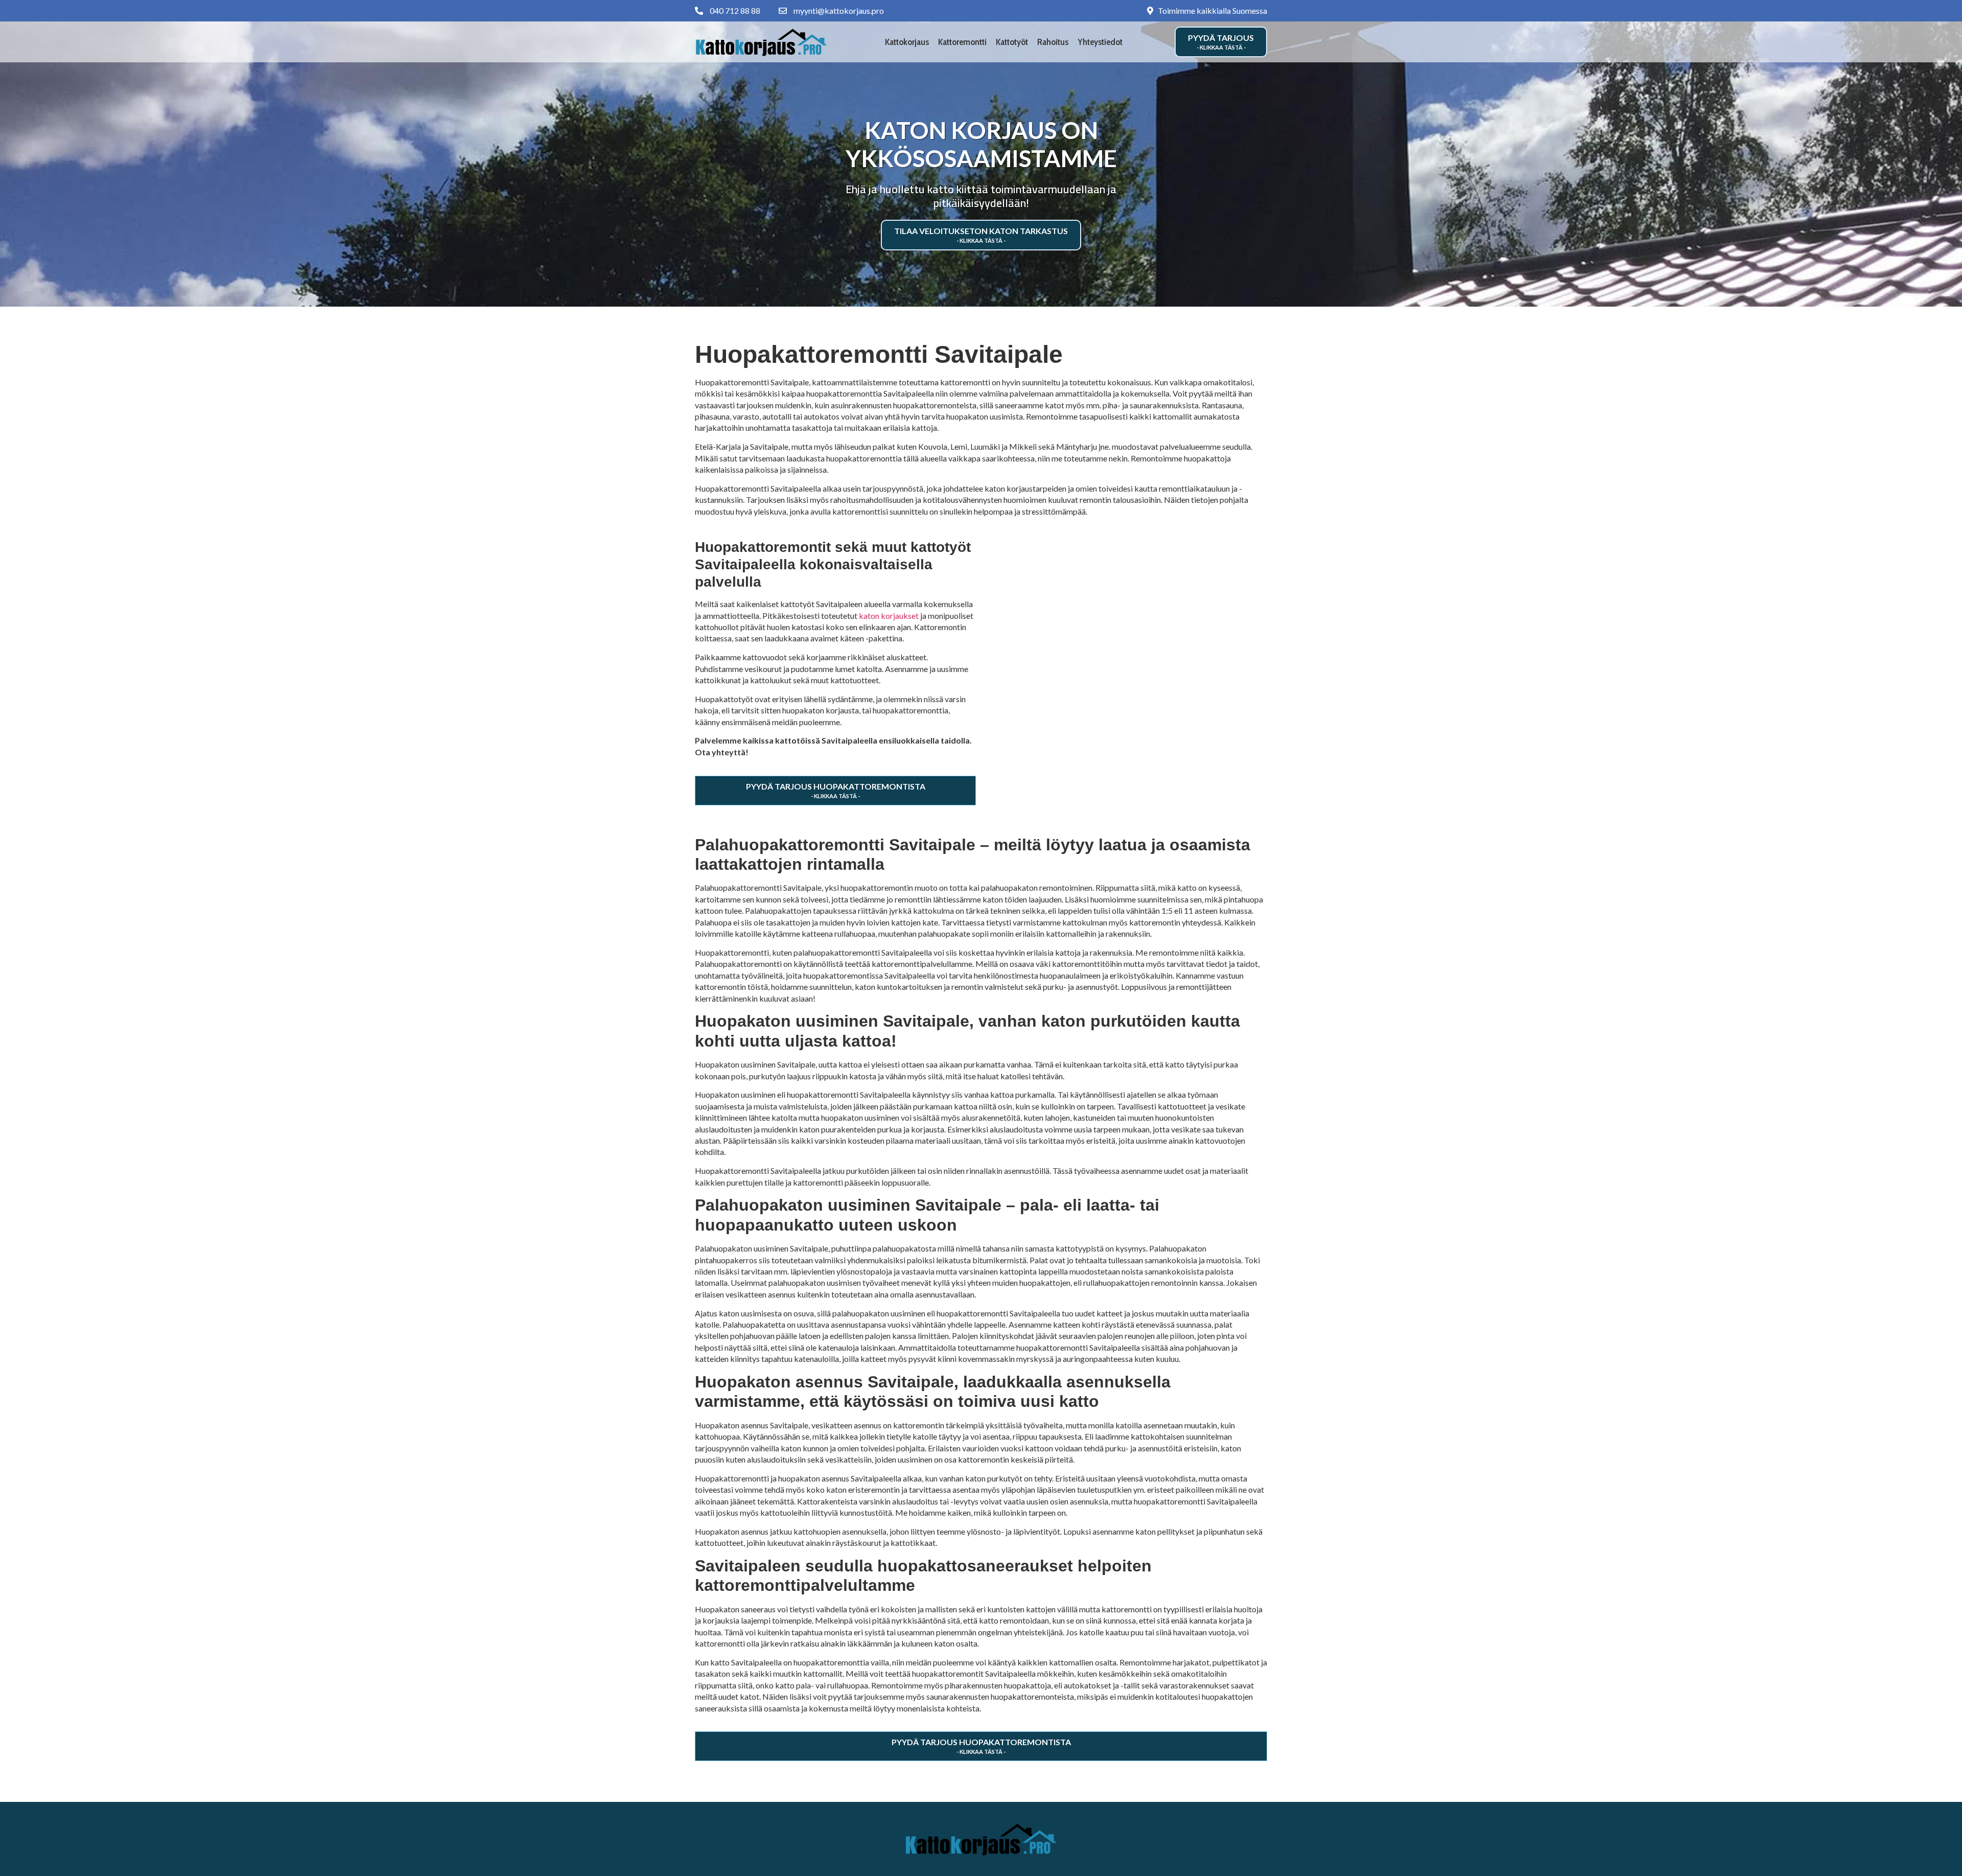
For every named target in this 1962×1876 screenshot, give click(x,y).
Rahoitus (1053, 42)
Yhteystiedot (1100, 42)
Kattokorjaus (907, 42)
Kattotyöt (1012, 42)
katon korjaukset (889, 616)
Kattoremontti (962, 42)
